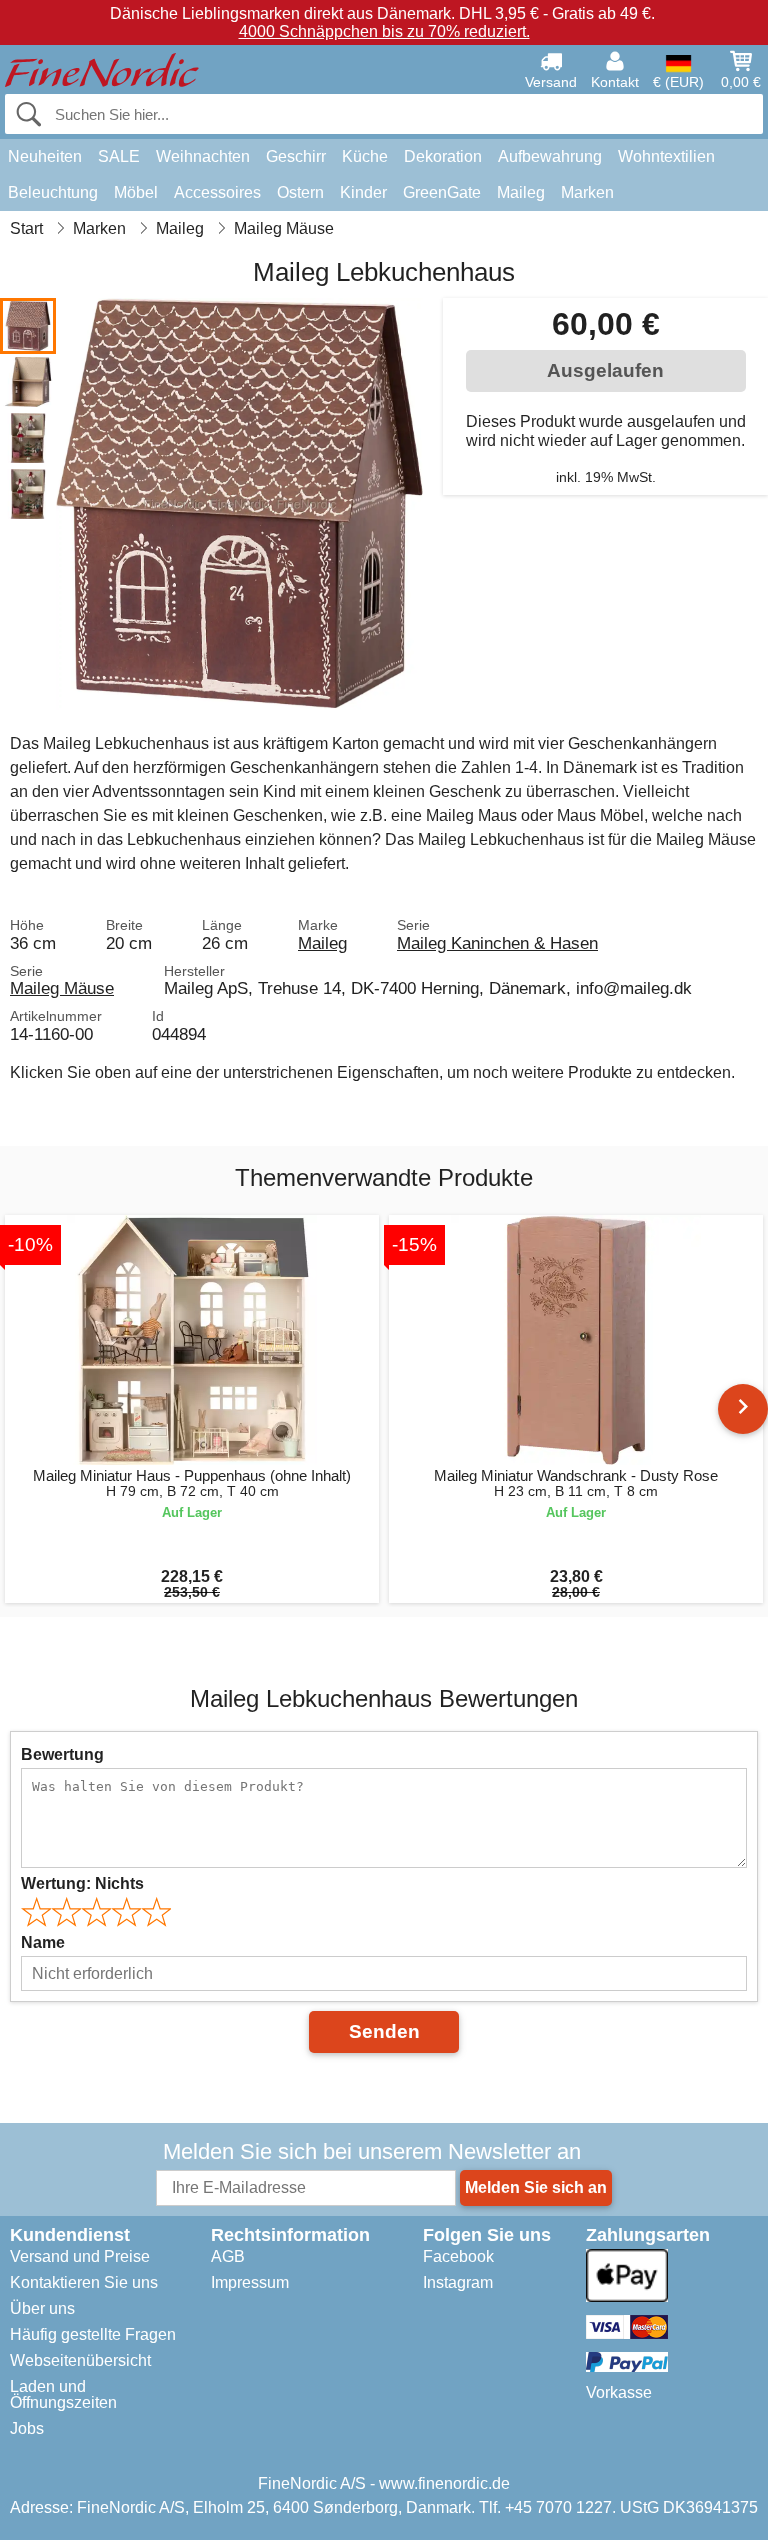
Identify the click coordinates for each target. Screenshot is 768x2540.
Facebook (458, 2256)
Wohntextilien (666, 156)
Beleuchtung (53, 192)
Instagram (458, 2282)
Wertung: (82, 1883)
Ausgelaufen (605, 370)
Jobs (27, 2428)
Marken (587, 192)
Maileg (521, 192)
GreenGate (442, 192)
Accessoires (217, 192)
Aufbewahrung (550, 156)
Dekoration (443, 156)
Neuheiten (45, 156)
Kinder (363, 192)
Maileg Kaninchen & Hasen (497, 943)
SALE (119, 156)
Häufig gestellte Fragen (93, 2334)
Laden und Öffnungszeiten (63, 2394)
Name (43, 1942)
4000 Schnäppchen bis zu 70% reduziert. (384, 31)
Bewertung (62, 1754)
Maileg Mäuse (62, 988)
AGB (228, 2256)
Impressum (250, 2282)
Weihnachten (203, 156)
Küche (365, 156)
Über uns (42, 2308)
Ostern (300, 192)
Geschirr (296, 156)
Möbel (136, 192)
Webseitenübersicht (80, 2360)
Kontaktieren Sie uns (84, 2282)
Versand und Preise (80, 2256)
